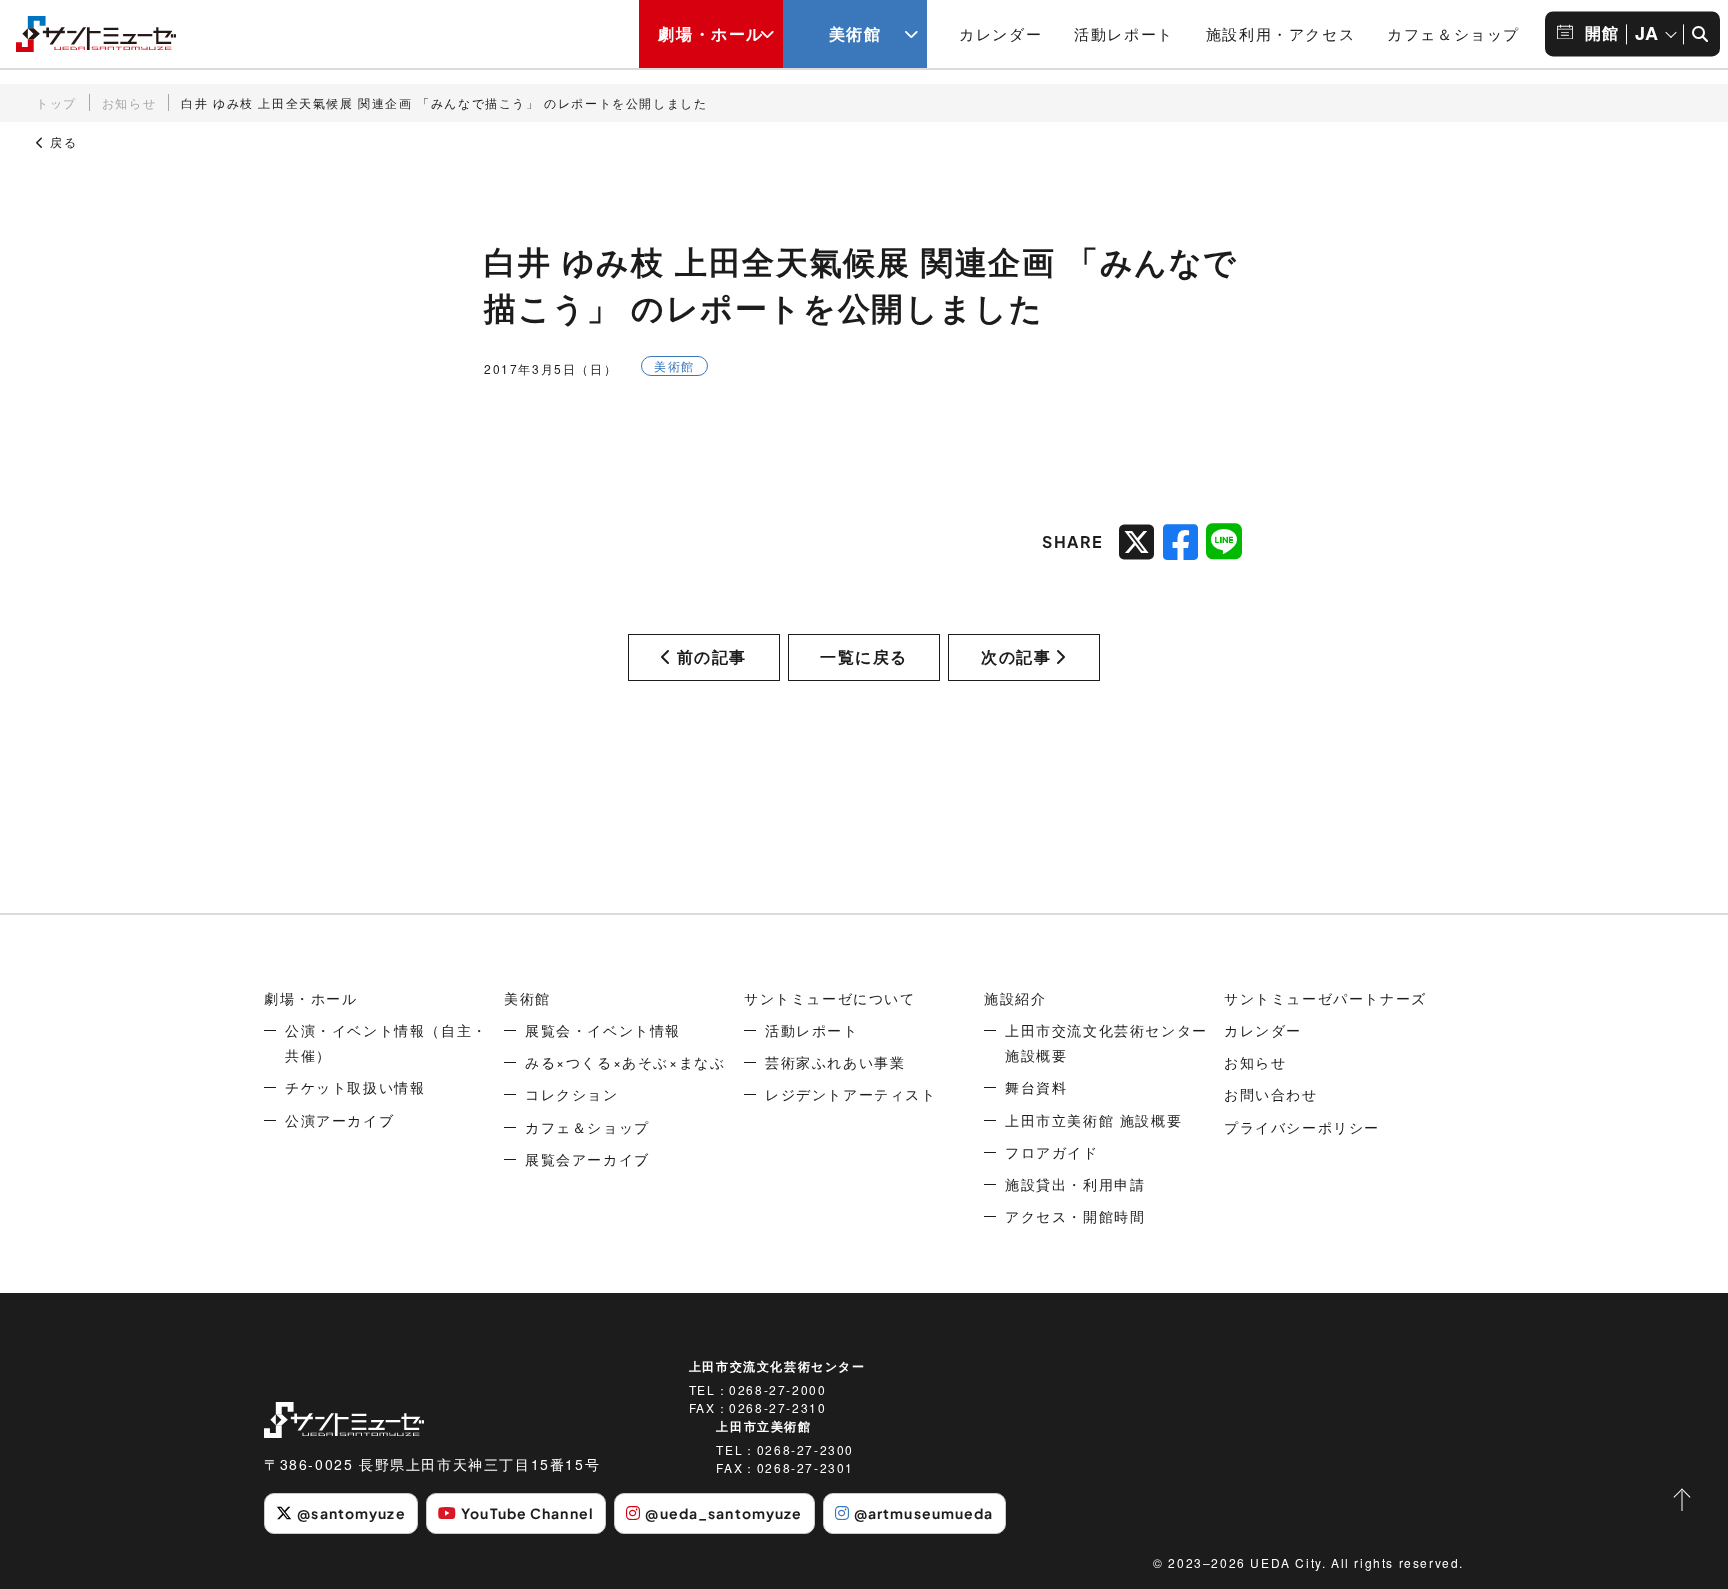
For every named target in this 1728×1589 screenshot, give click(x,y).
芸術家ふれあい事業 (835, 1062)
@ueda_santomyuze (723, 1513)
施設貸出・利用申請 (1075, 1184)
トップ (56, 102)
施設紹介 (1015, 998)
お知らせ (129, 102)
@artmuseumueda (924, 1513)
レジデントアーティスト (851, 1094)
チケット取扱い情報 (355, 1087)
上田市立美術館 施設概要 (1093, 1120)
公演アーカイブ (339, 1120)
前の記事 (712, 656)
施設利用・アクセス (1280, 33)
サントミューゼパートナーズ (1325, 998)
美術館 (855, 33)
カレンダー (1000, 33)
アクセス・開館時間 (1075, 1216)
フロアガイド (1052, 1152)
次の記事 (1016, 656)
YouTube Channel (527, 1513)
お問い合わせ (1271, 1094)
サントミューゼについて (830, 998)
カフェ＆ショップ (1453, 33)
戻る (61, 142)
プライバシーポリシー (1302, 1127)
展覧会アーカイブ (587, 1159)
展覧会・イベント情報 (603, 1030)
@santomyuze (351, 1513)
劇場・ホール (711, 33)
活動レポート (1124, 33)
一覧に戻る (864, 656)
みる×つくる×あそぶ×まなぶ (625, 1062)
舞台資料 (1036, 1087)
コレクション (572, 1094)
